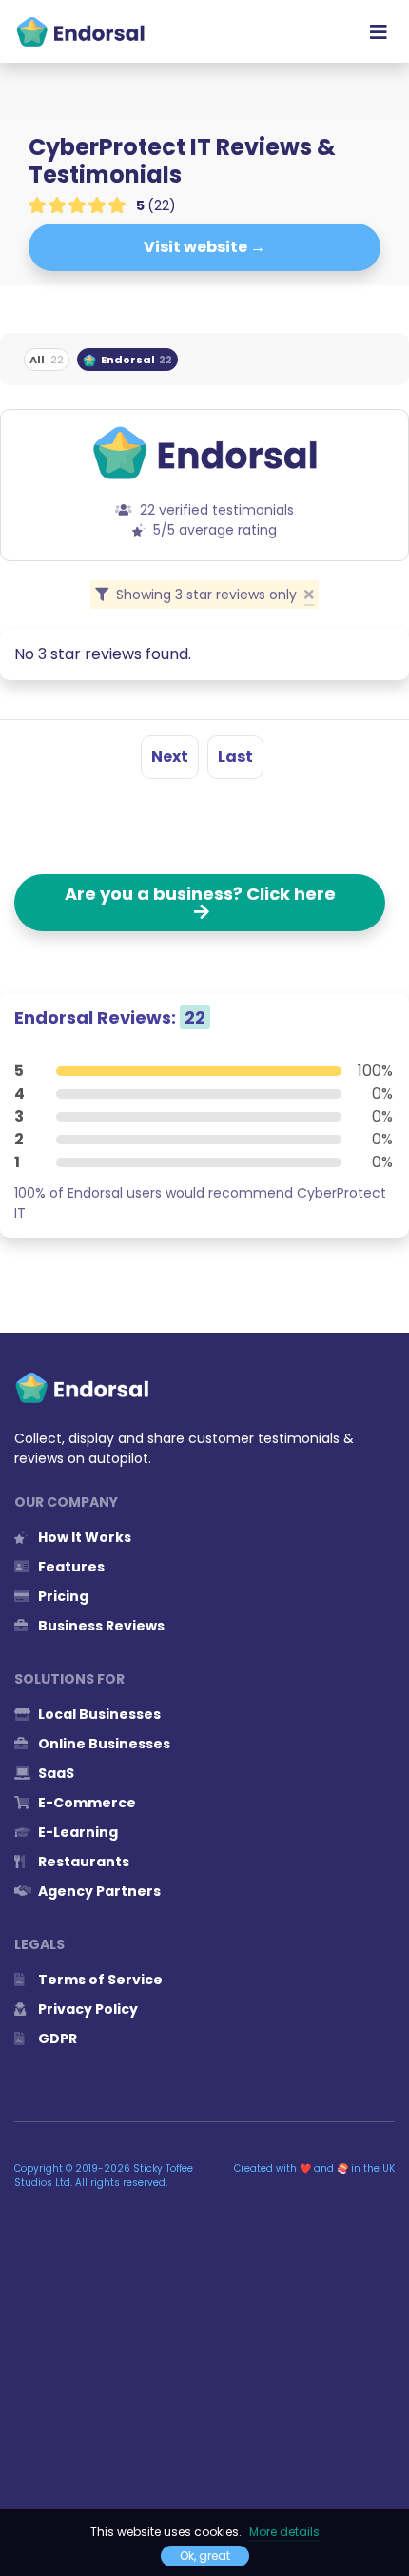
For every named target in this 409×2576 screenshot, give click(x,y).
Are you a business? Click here (200, 903)
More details (284, 2532)
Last (235, 757)
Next (170, 757)
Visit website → (204, 247)
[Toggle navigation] (379, 31)
